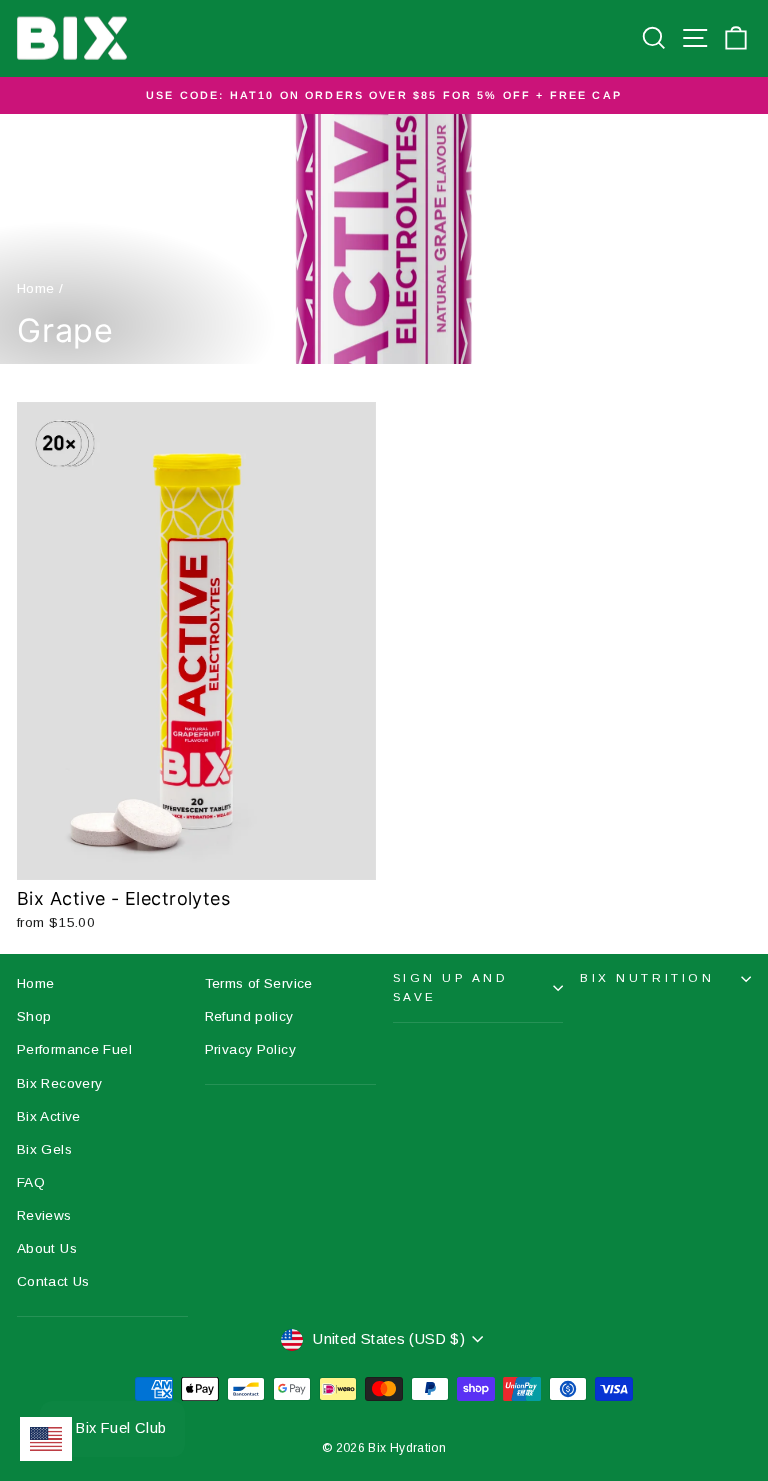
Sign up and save (451, 987)
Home (35, 288)
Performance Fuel (74, 1049)
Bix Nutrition (647, 977)
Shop (34, 1016)
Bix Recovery (59, 1083)
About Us (47, 1248)
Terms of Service (259, 983)
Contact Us (53, 1281)
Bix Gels (44, 1149)
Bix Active (49, 1116)
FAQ (31, 1182)
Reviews (44, 1215)
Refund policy (249, 1016)
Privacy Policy (250, 1049)
